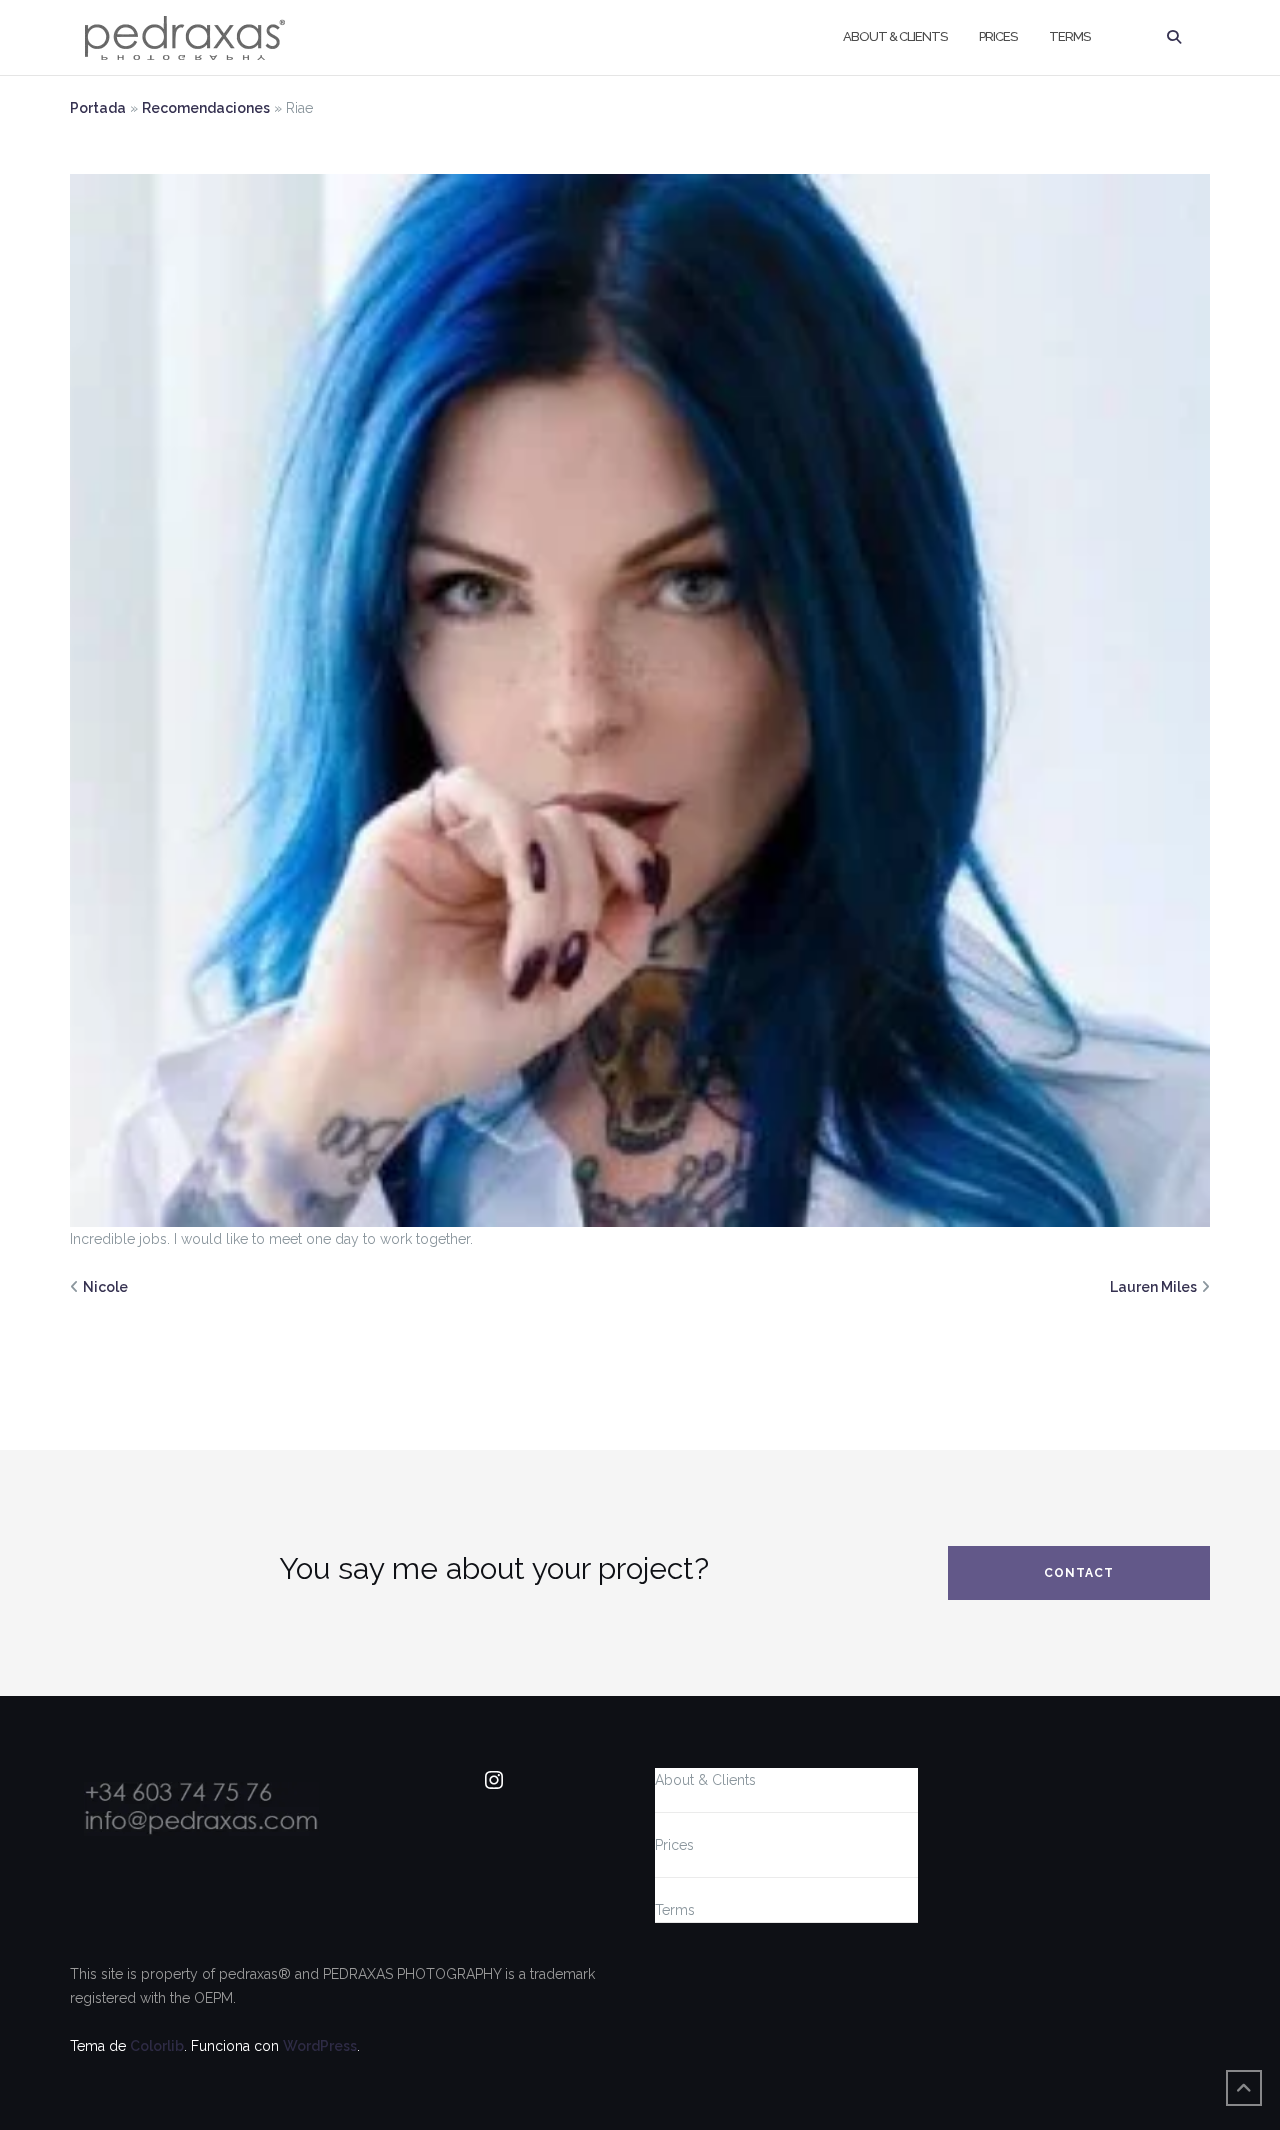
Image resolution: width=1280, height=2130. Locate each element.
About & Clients (895, 36)
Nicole (105, 1287)
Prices (998, 36)
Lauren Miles (1153, 1287)
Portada (98, 108)
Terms (1069, 36)
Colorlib (157, 2046)
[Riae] (640, 699)
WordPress (320, 2046)
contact (1079, 1573)
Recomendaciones (206, 108)
